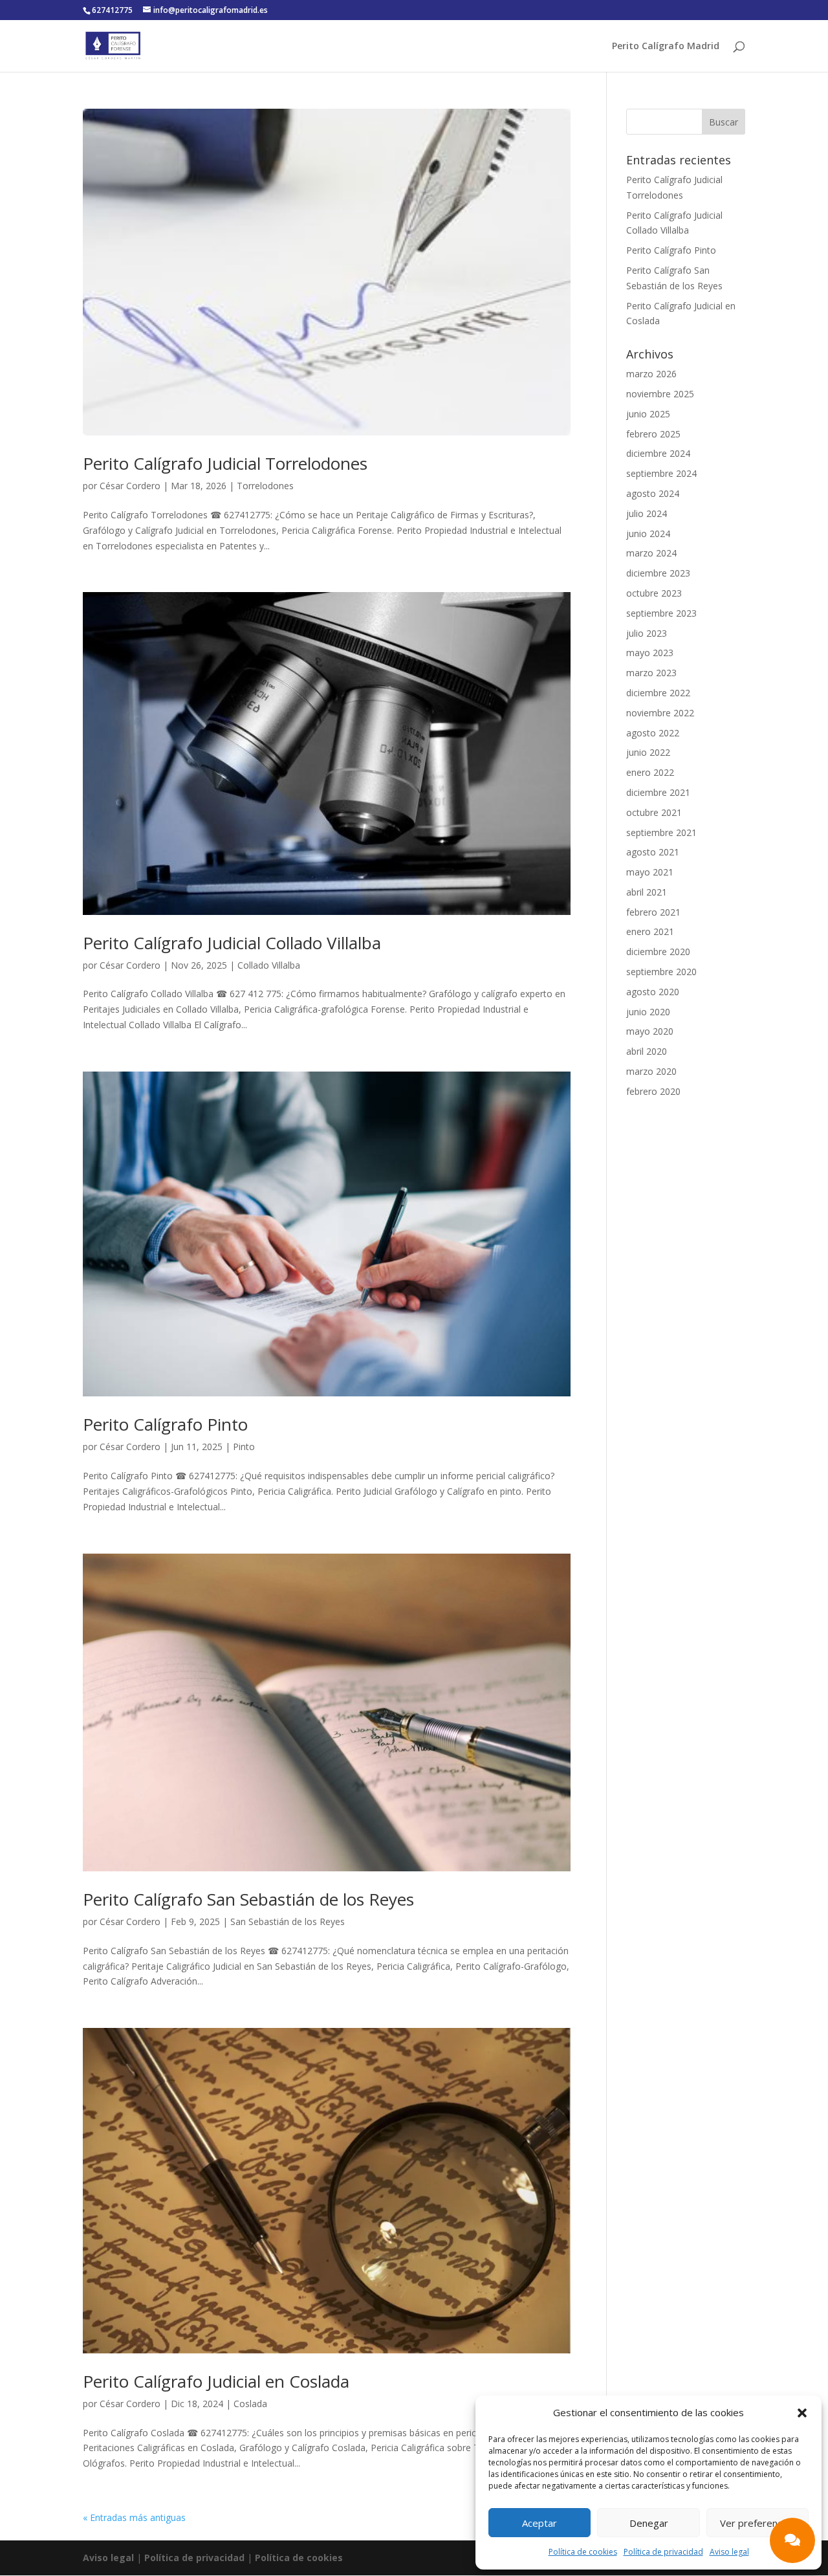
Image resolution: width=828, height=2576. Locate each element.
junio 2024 (648, 534)
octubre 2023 (654, 593)
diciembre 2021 (658, 792)
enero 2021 (650, 931)
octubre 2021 (654, 812)
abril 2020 (647, 1051)
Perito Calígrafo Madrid (666, 47)
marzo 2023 (651, 673)
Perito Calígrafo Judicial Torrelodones (225, 463)
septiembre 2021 (661, 832)
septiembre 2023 (661, 613)
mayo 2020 (650, 1031)
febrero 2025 (653, 434)
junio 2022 (648, 752)
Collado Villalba (269, 965)
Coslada (250, 2404)
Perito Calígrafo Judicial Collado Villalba (232, 943)
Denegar (649, 2523)
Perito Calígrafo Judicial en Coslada (216, 2381)
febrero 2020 (653, 1091)
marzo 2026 (651, 374)
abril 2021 (647, 892)
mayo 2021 (650, 872)
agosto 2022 (653, 733)
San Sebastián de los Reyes (288, 1921)
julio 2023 (647, 633)
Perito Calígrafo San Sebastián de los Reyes (248, 1899)
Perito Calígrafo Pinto (165, 1424)
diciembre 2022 (658, 693)
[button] (802, 2413)
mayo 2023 (650, 653)
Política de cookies (583, 2552)
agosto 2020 (653, 992)
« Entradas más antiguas (134, 2517)
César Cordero (130, 486)
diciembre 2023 (658, 573)
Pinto (244, 1447)
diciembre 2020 (658, 952)
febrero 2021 (653, 912)
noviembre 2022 (660, 713)
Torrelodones (265, 486)
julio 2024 (647, 513)
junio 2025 (648, 414)
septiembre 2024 (661, 473)
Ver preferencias (757, 2523)
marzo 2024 (651, 553)
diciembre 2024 (658, 453)
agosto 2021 (653, 852)
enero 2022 (650, 772)
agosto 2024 (653, 493)
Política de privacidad (663, 2552)
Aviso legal (729, 2552)
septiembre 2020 (661, 972)
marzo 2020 (651, 1071)
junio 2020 (648, 1012)
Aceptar (539, 2523)
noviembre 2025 (660, 394)
